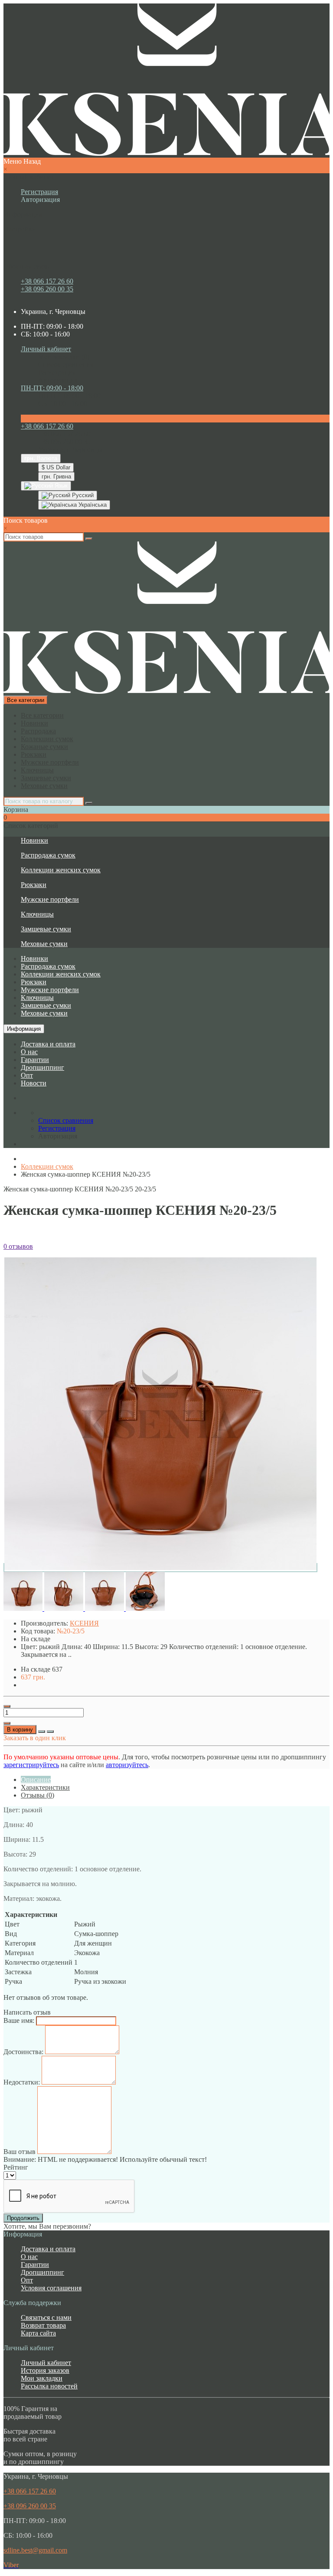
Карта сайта (38, 2333)
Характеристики (45, 1787)
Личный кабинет (46, 2363)
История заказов (45, 2370)
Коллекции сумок (47, 739)
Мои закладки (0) (64, 357)
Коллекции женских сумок (61, 870)
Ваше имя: (19, 2020)
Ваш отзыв (20, 2152)
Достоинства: (23, 2052)
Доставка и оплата (48, 1044)
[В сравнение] (50, 1732)
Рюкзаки (34, 754)
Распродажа (38, 731)
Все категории (42, 715)
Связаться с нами (46, 2317)
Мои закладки (42, 2378)
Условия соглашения (51, 2288)
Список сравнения (66, 364)
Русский (82, 495)
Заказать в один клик (35, 1738)
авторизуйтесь (127, 1765)
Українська (92, 505)
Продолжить (23, 2218)
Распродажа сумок (48, 855)
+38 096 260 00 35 (47, 289)
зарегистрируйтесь (31, 1765)
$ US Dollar (56, 467)
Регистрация (39, 192)
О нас (29, 1052)
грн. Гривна (56, 477)
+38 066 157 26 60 (47, 281)
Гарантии (35, 1060)
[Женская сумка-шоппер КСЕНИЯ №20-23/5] (160, 1568)
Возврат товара (43, 2325)
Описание (36, 1779)
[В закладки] (42, 1732)
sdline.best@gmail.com (35, 2550)
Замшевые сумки (46, 778)
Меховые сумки (44, 786)
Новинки (34, 723)
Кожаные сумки (44, 747)
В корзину (20, 1730)
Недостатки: (22, 2082)
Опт (27, 1075)
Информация (24, 1029)
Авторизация (40, 200)
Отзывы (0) (38, 1795)
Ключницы (37, 770)
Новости (34, 1083)
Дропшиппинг (42, 1067)
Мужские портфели (50, 762)
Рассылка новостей (49, 2386)
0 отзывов (18, 1246)
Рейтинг (16, 2167)
